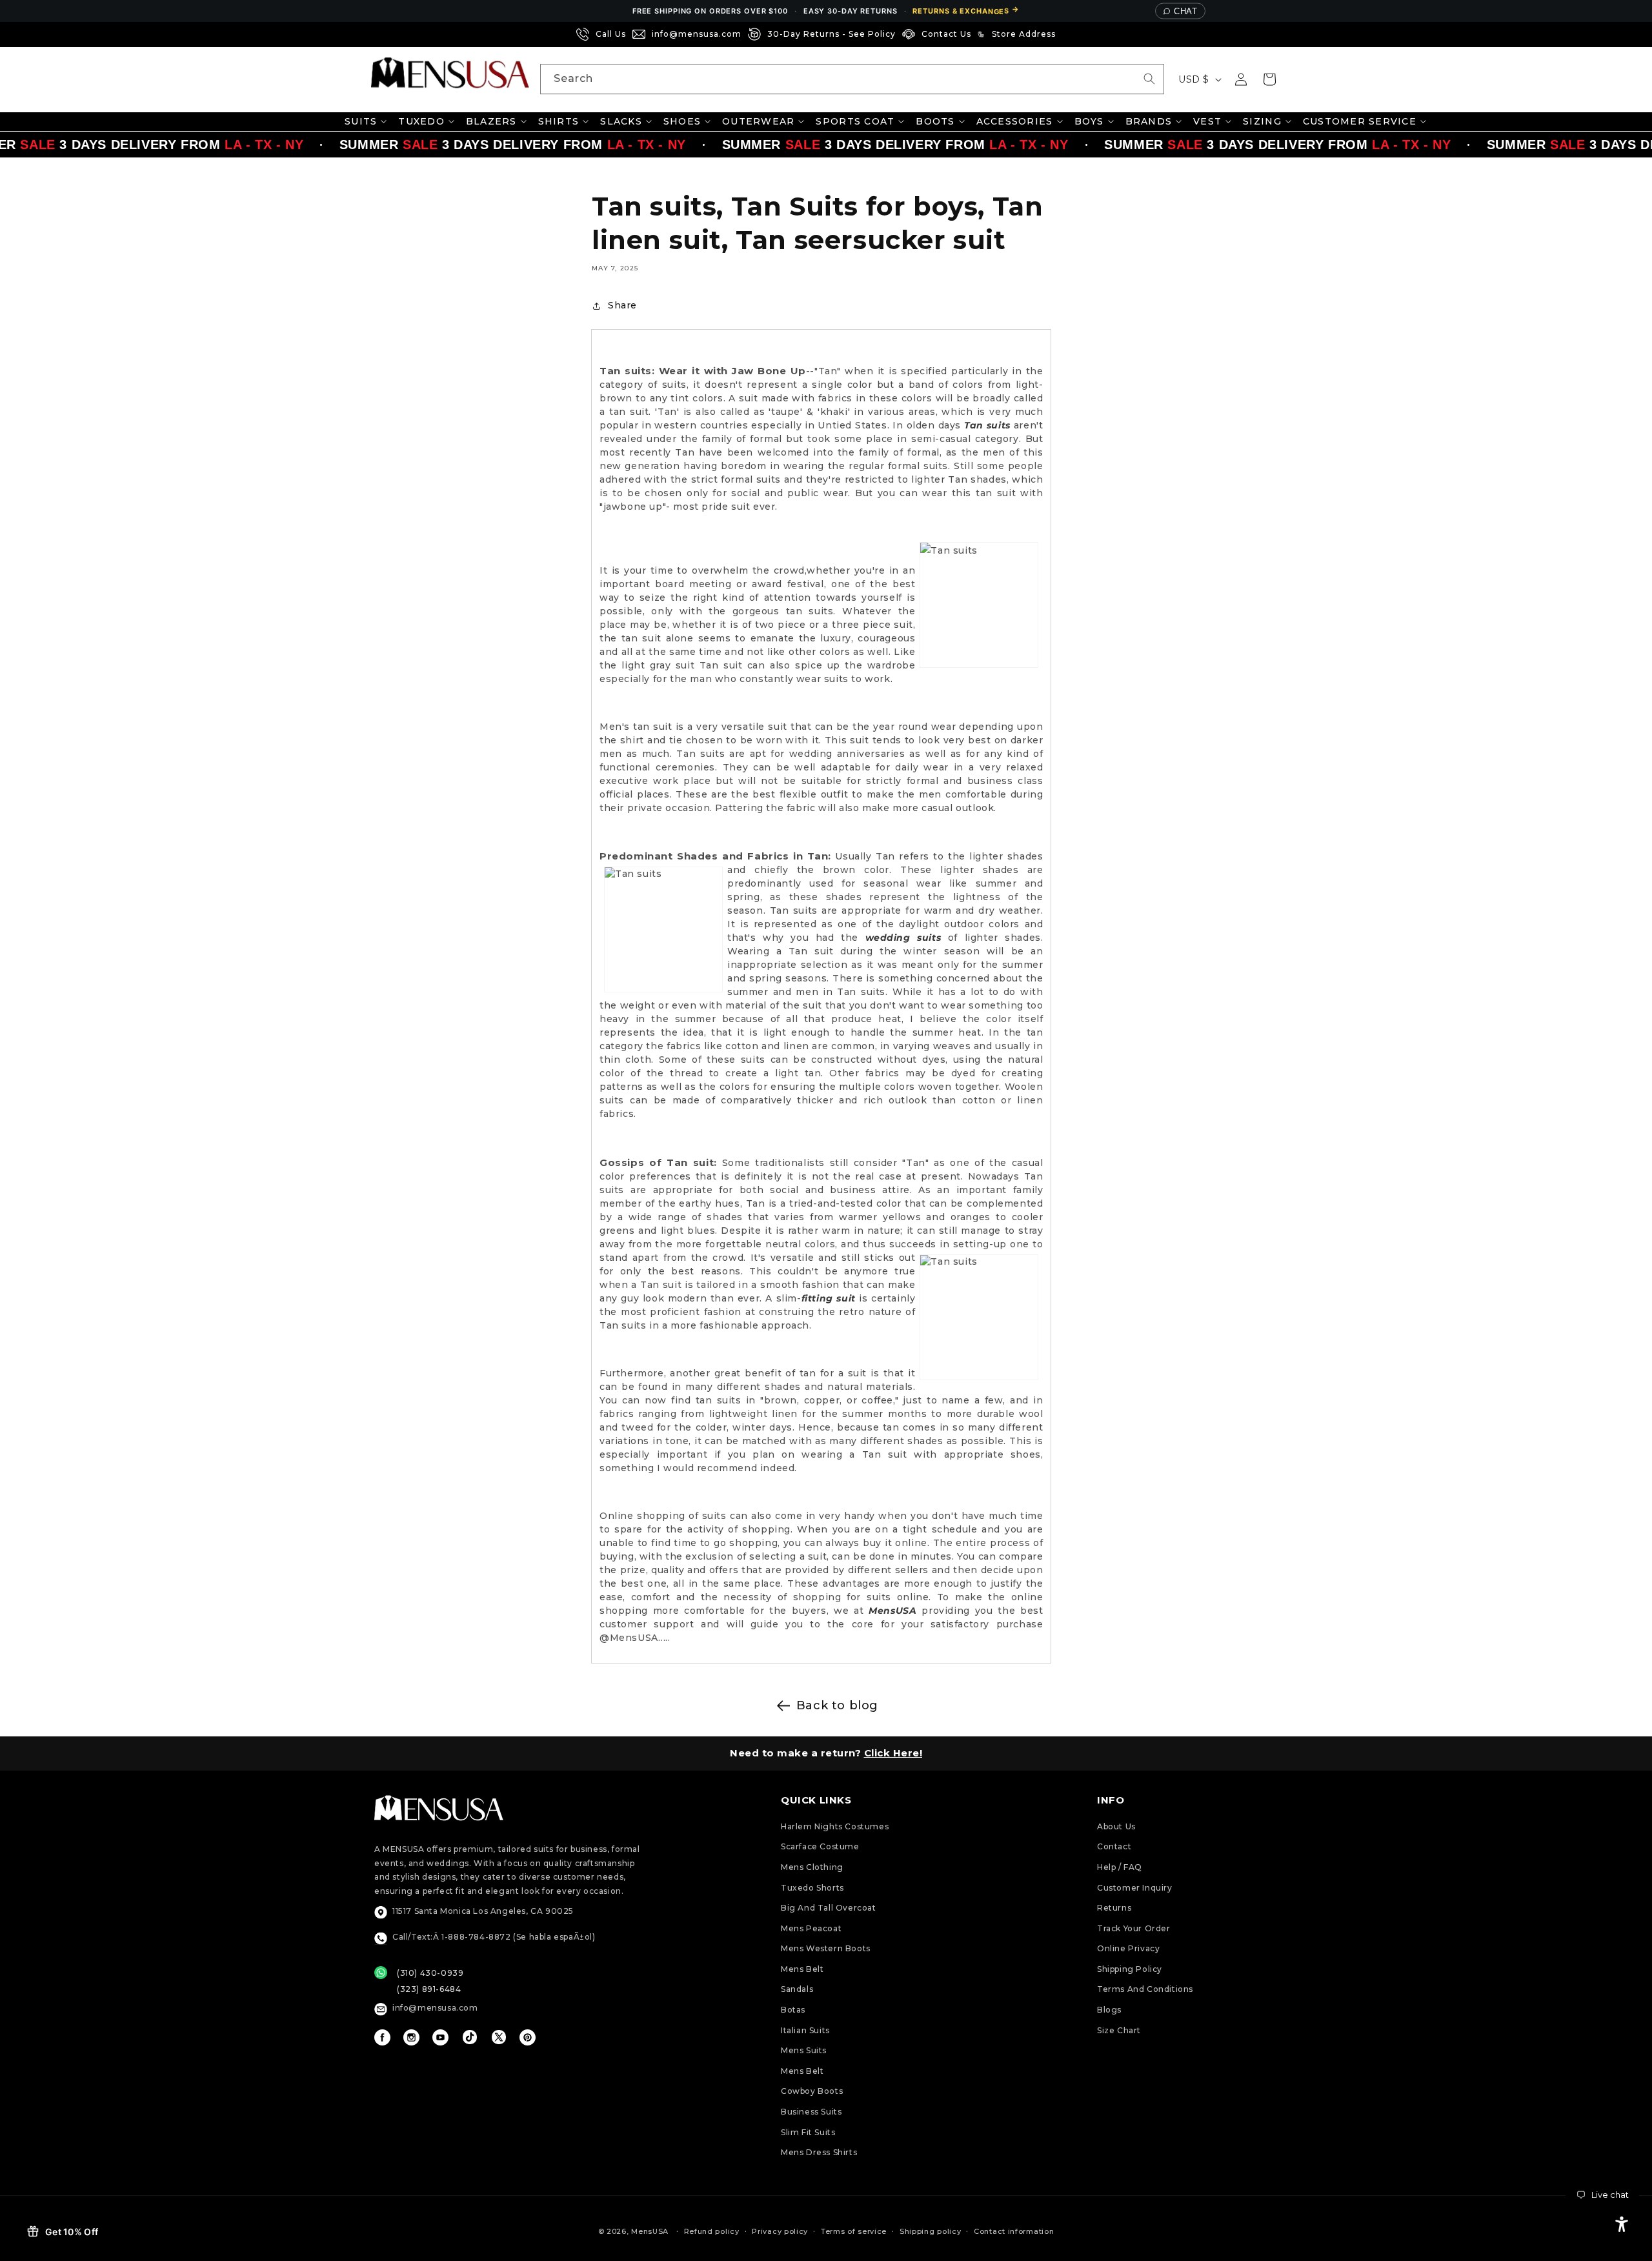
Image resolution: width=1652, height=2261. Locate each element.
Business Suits (811, 2112)
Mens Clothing (812, 1867)
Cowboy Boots (812, 2091)
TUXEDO (421, 121)
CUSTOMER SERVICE (1360, 121)
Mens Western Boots (826, 1948)
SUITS (361, 121)
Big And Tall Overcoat (829, 1908)
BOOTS (935, 121)
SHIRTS (559, 121)
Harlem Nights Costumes (835, 1826)
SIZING (1262, 121)
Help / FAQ (1120, 1867)
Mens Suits (804, 2050)
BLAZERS (491, 121)
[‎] (1066, 34)
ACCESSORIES (1015, 121)
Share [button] (622, 305)
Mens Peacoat (811, 1928)
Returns (1114, 1908)
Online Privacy (1128, 1948)
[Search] (1149, 79)
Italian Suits (805, 2030)
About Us (1116, 1826)
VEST (1207, 121)
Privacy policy (780, 2231)
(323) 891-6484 (429, 1989)
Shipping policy (931, 2231)
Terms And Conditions (1145, 1989)
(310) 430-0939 (430, 1973)
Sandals (797, 1989)
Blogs (1109, 2010)
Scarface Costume (820, 1846)
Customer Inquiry (1135, 1888)
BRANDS (1149, 121)
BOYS (1089, 121)
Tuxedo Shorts (812, 1888)
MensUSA (650, 2231)
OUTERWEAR (758, 121)
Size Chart (1119, 2030)
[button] (1269, 79)
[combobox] (852, 79)
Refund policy (712, 2231)
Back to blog (837, 1705)
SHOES (682, 121)
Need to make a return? (826, 1753)
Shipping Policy (1130, 1969)
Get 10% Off (72, 2232)
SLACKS (621, 121)
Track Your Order (1134, 1928)
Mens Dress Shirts (819, 2152)
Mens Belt (802, 1969)
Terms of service (854, 2231)
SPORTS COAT (855, 121)
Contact (1114, 1846)
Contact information (1014, 2231)
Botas (793, 2010)
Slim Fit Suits (808, 2132)
